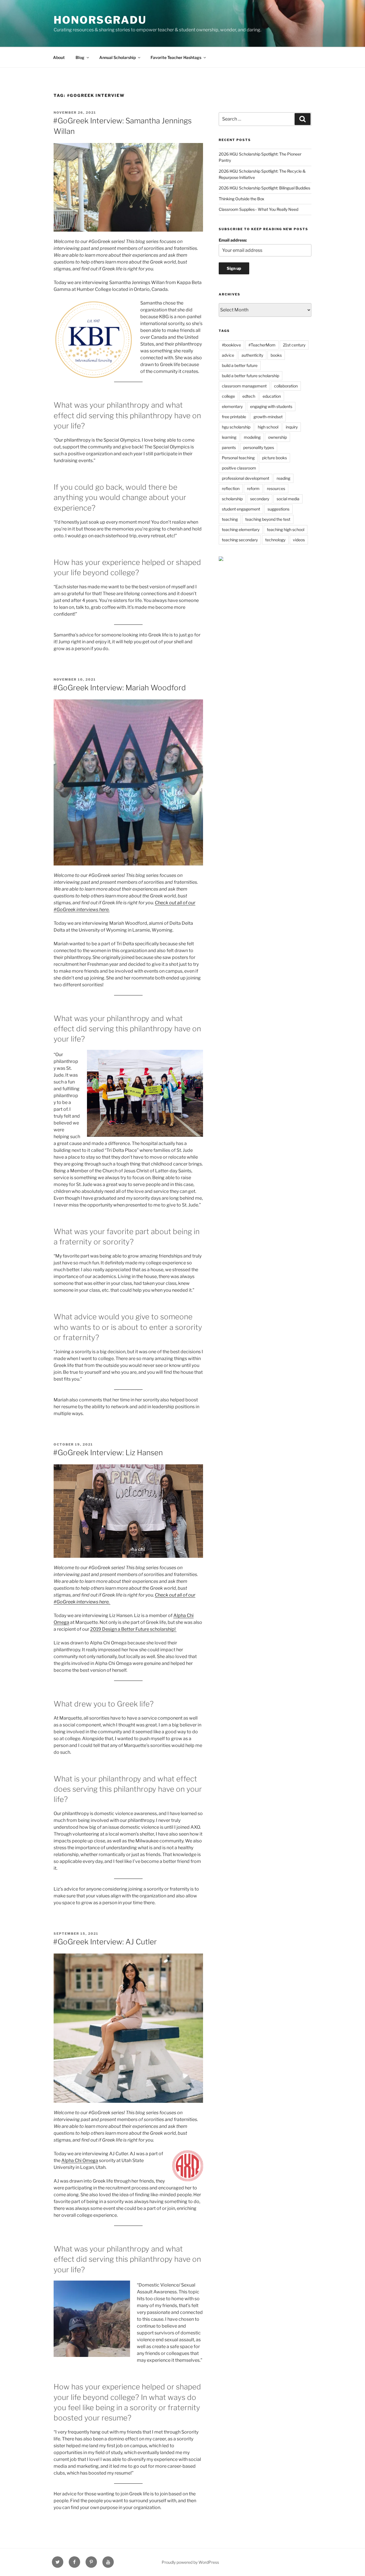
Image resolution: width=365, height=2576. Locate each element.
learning (229, 437)
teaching (230, 519)
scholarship (232, 499)
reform (253, 488)
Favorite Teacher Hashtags (176, 57)
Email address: (233, 240)
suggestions (278, 509)
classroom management (244, 386)
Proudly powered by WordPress (190, 2562)
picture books (274, 458)
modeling (252, 437)
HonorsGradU (100, 20)
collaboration (286, 386)
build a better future (240, 365)
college (228, 396)
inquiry (292, 427)
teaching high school (286, 529)
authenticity (252, 355)
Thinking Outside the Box (242, 199)
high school (268, 427)
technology (275, 540)
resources (276, 488)
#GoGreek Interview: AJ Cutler (105, 1942)
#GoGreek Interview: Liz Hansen (108, 1453)
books (276, 355)
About (59, 57)
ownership (277, 437)
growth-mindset (268, 417)
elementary (232, 406)
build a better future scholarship (251, 376)
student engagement (241, 509)
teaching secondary (240, 540)
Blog (80, 57)
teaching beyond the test (268, 519)
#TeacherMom (262, 345)
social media (288, 499)
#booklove (231, 345)
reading (283, 478)
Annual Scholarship (117, 57)
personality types (259, 447)
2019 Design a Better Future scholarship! (133, 1629)
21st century (294, 345)
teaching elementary (241, 529)
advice (228, 355)
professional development (246, 478)
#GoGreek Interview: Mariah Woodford (119, 688)
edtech (249, 396)
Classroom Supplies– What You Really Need (258, 209)
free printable (234, 417)
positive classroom (239, 468)
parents (229, 447)
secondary (260, 499)
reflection (231, 488)
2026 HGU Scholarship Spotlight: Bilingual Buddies (264, 188)
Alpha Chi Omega (80, 2160)
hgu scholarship (236, 427)
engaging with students (271, 406)
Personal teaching (238, 458)
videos (299, 540)
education (272, 396)
